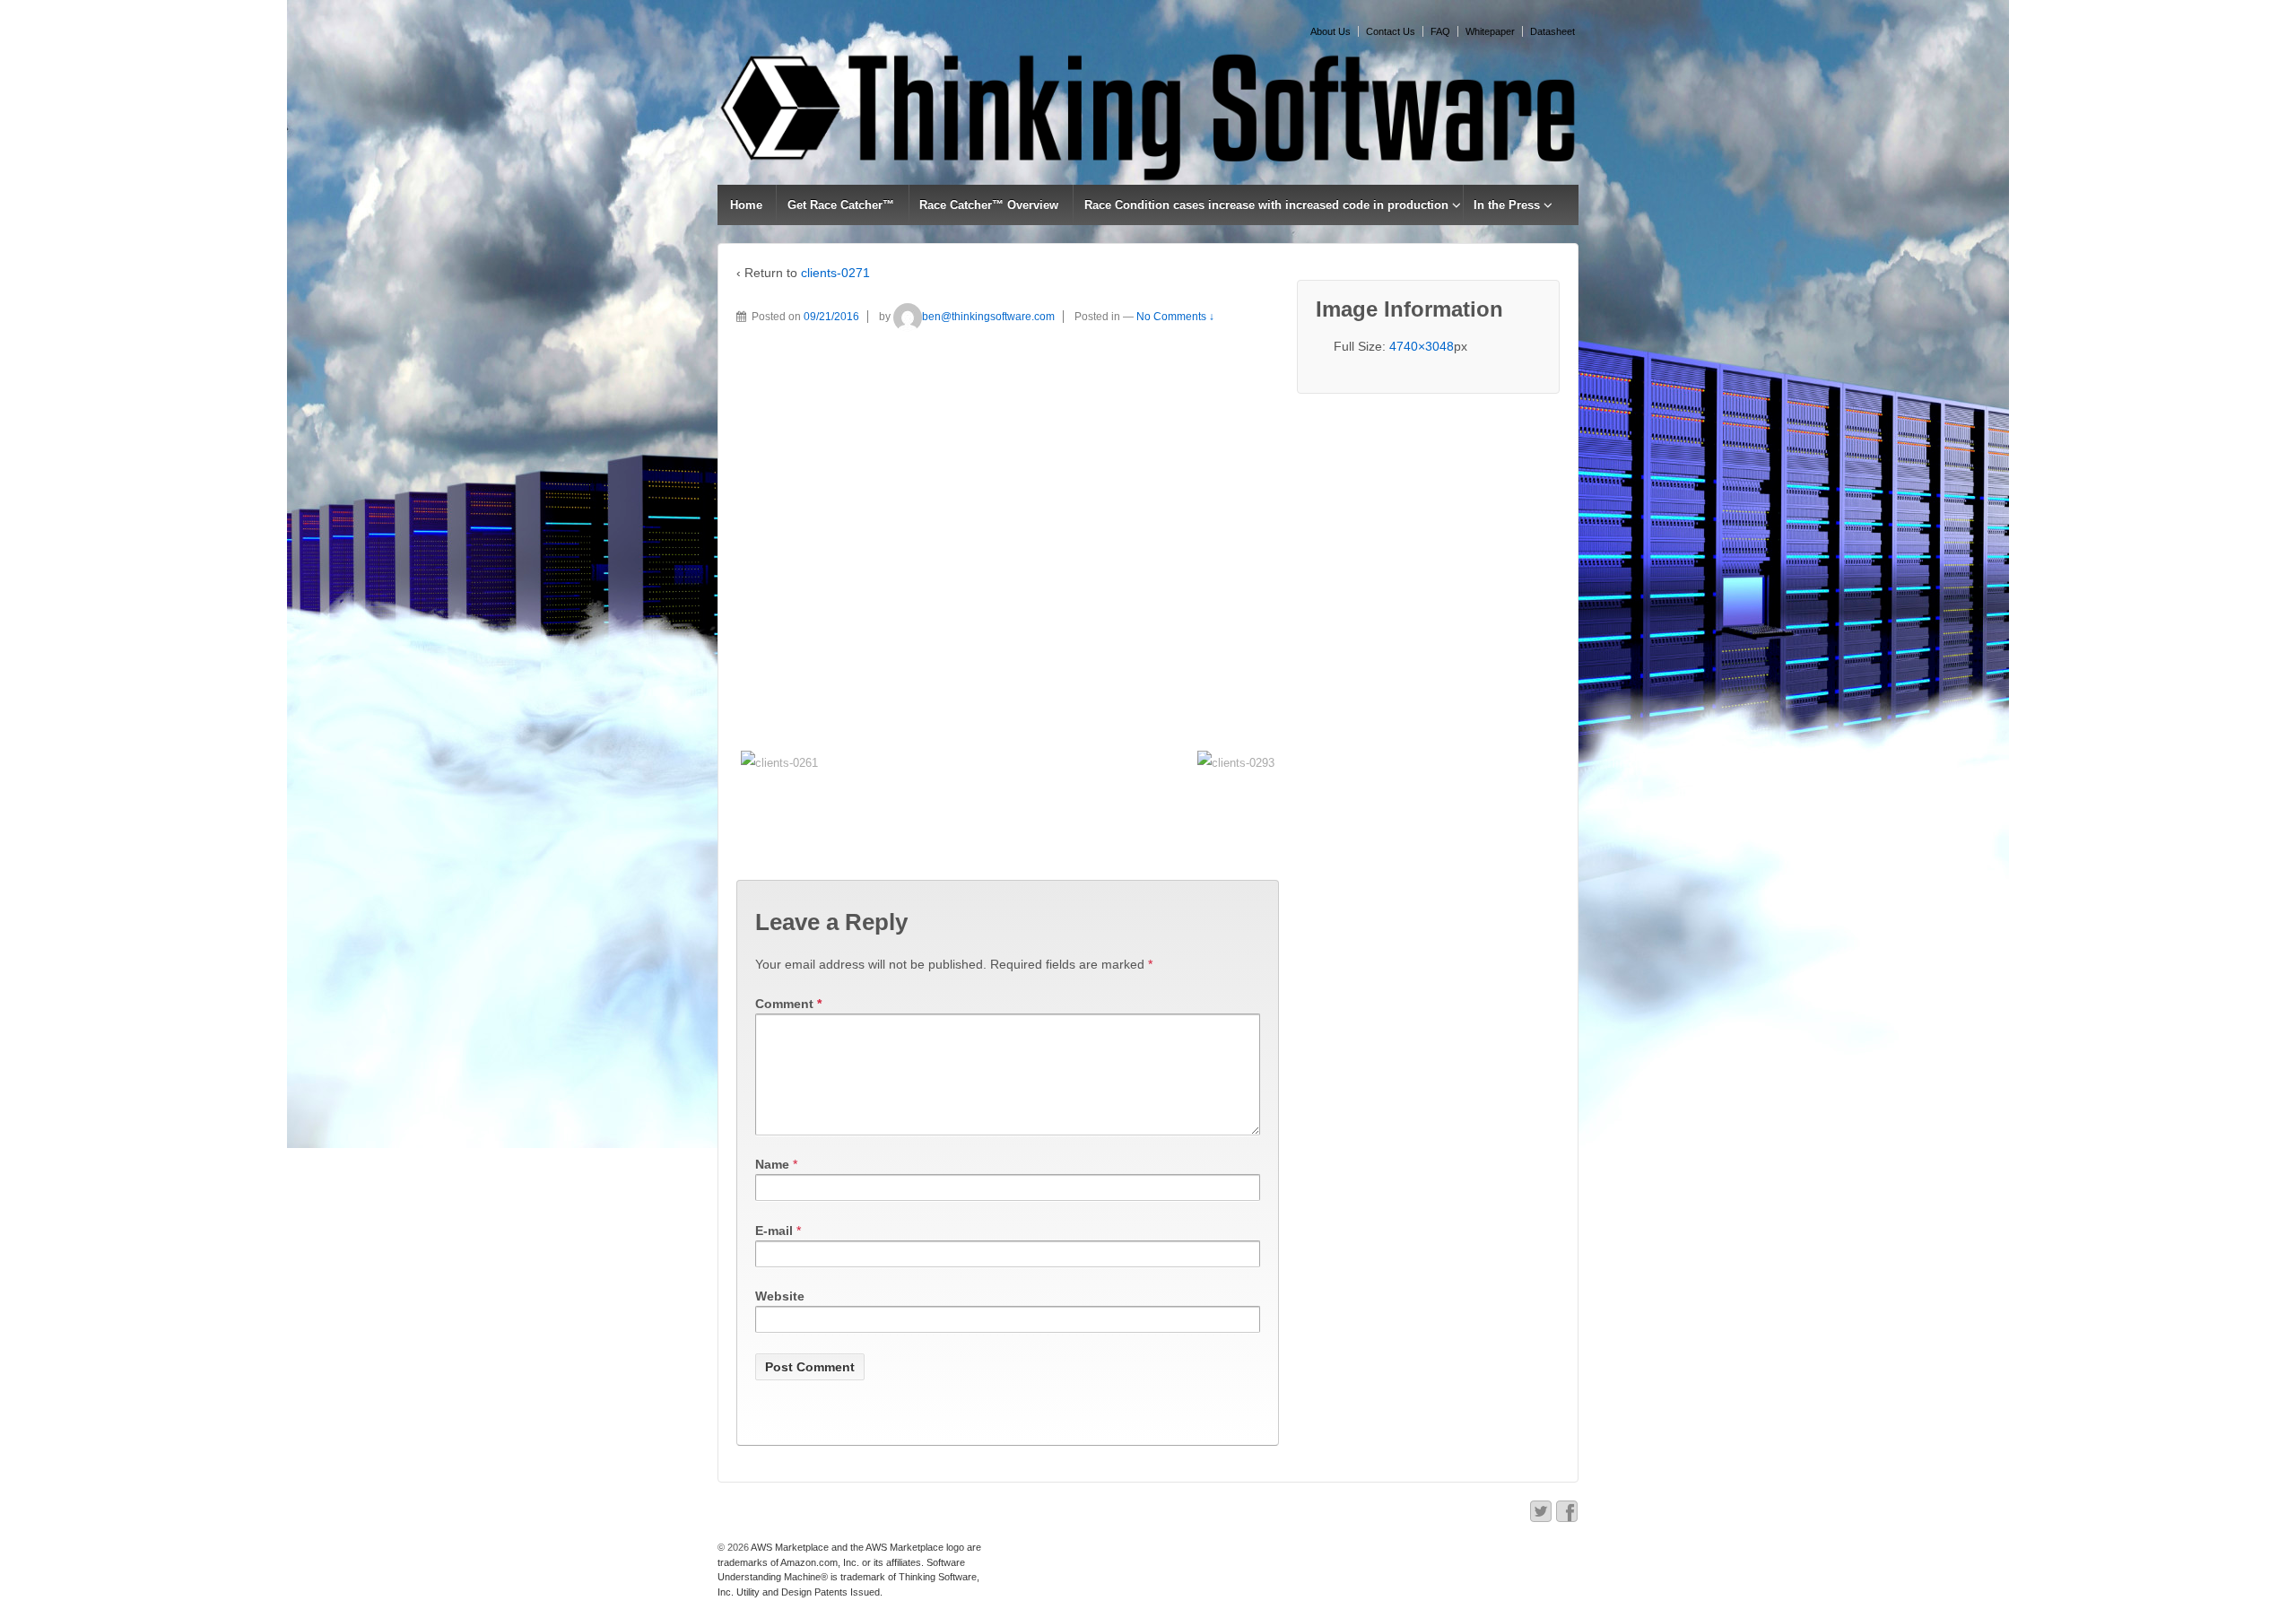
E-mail (774, 1231)
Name (772, 1164)
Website (780, 1296)
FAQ (1440, 31)
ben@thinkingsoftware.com (988, 317)
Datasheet (1552, 31)
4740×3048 (1422, 346)
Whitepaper (1490, 31)
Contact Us (1391, 31)
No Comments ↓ (1175, 317)
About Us (1331, 31)
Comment (788, 1004)
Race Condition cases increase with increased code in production (1266, 205)
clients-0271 (835, 273)
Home (746, 205)
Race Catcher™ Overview (989, 205)
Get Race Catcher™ (841, 205)
